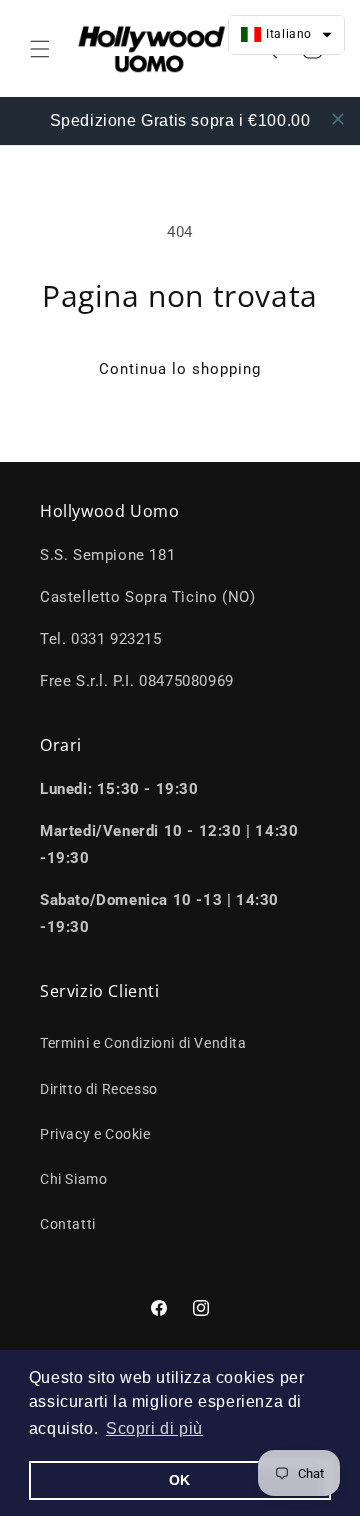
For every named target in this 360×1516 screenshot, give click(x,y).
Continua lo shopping (180, 369)
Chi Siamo (73, 1179)
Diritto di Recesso (99, 1089)
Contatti (68, 1224)
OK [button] (180, 1480)
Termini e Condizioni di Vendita (143, 1043)
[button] (40, 49)
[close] (338, 119)
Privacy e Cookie (95, 1134)
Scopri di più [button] (154, 1428)
